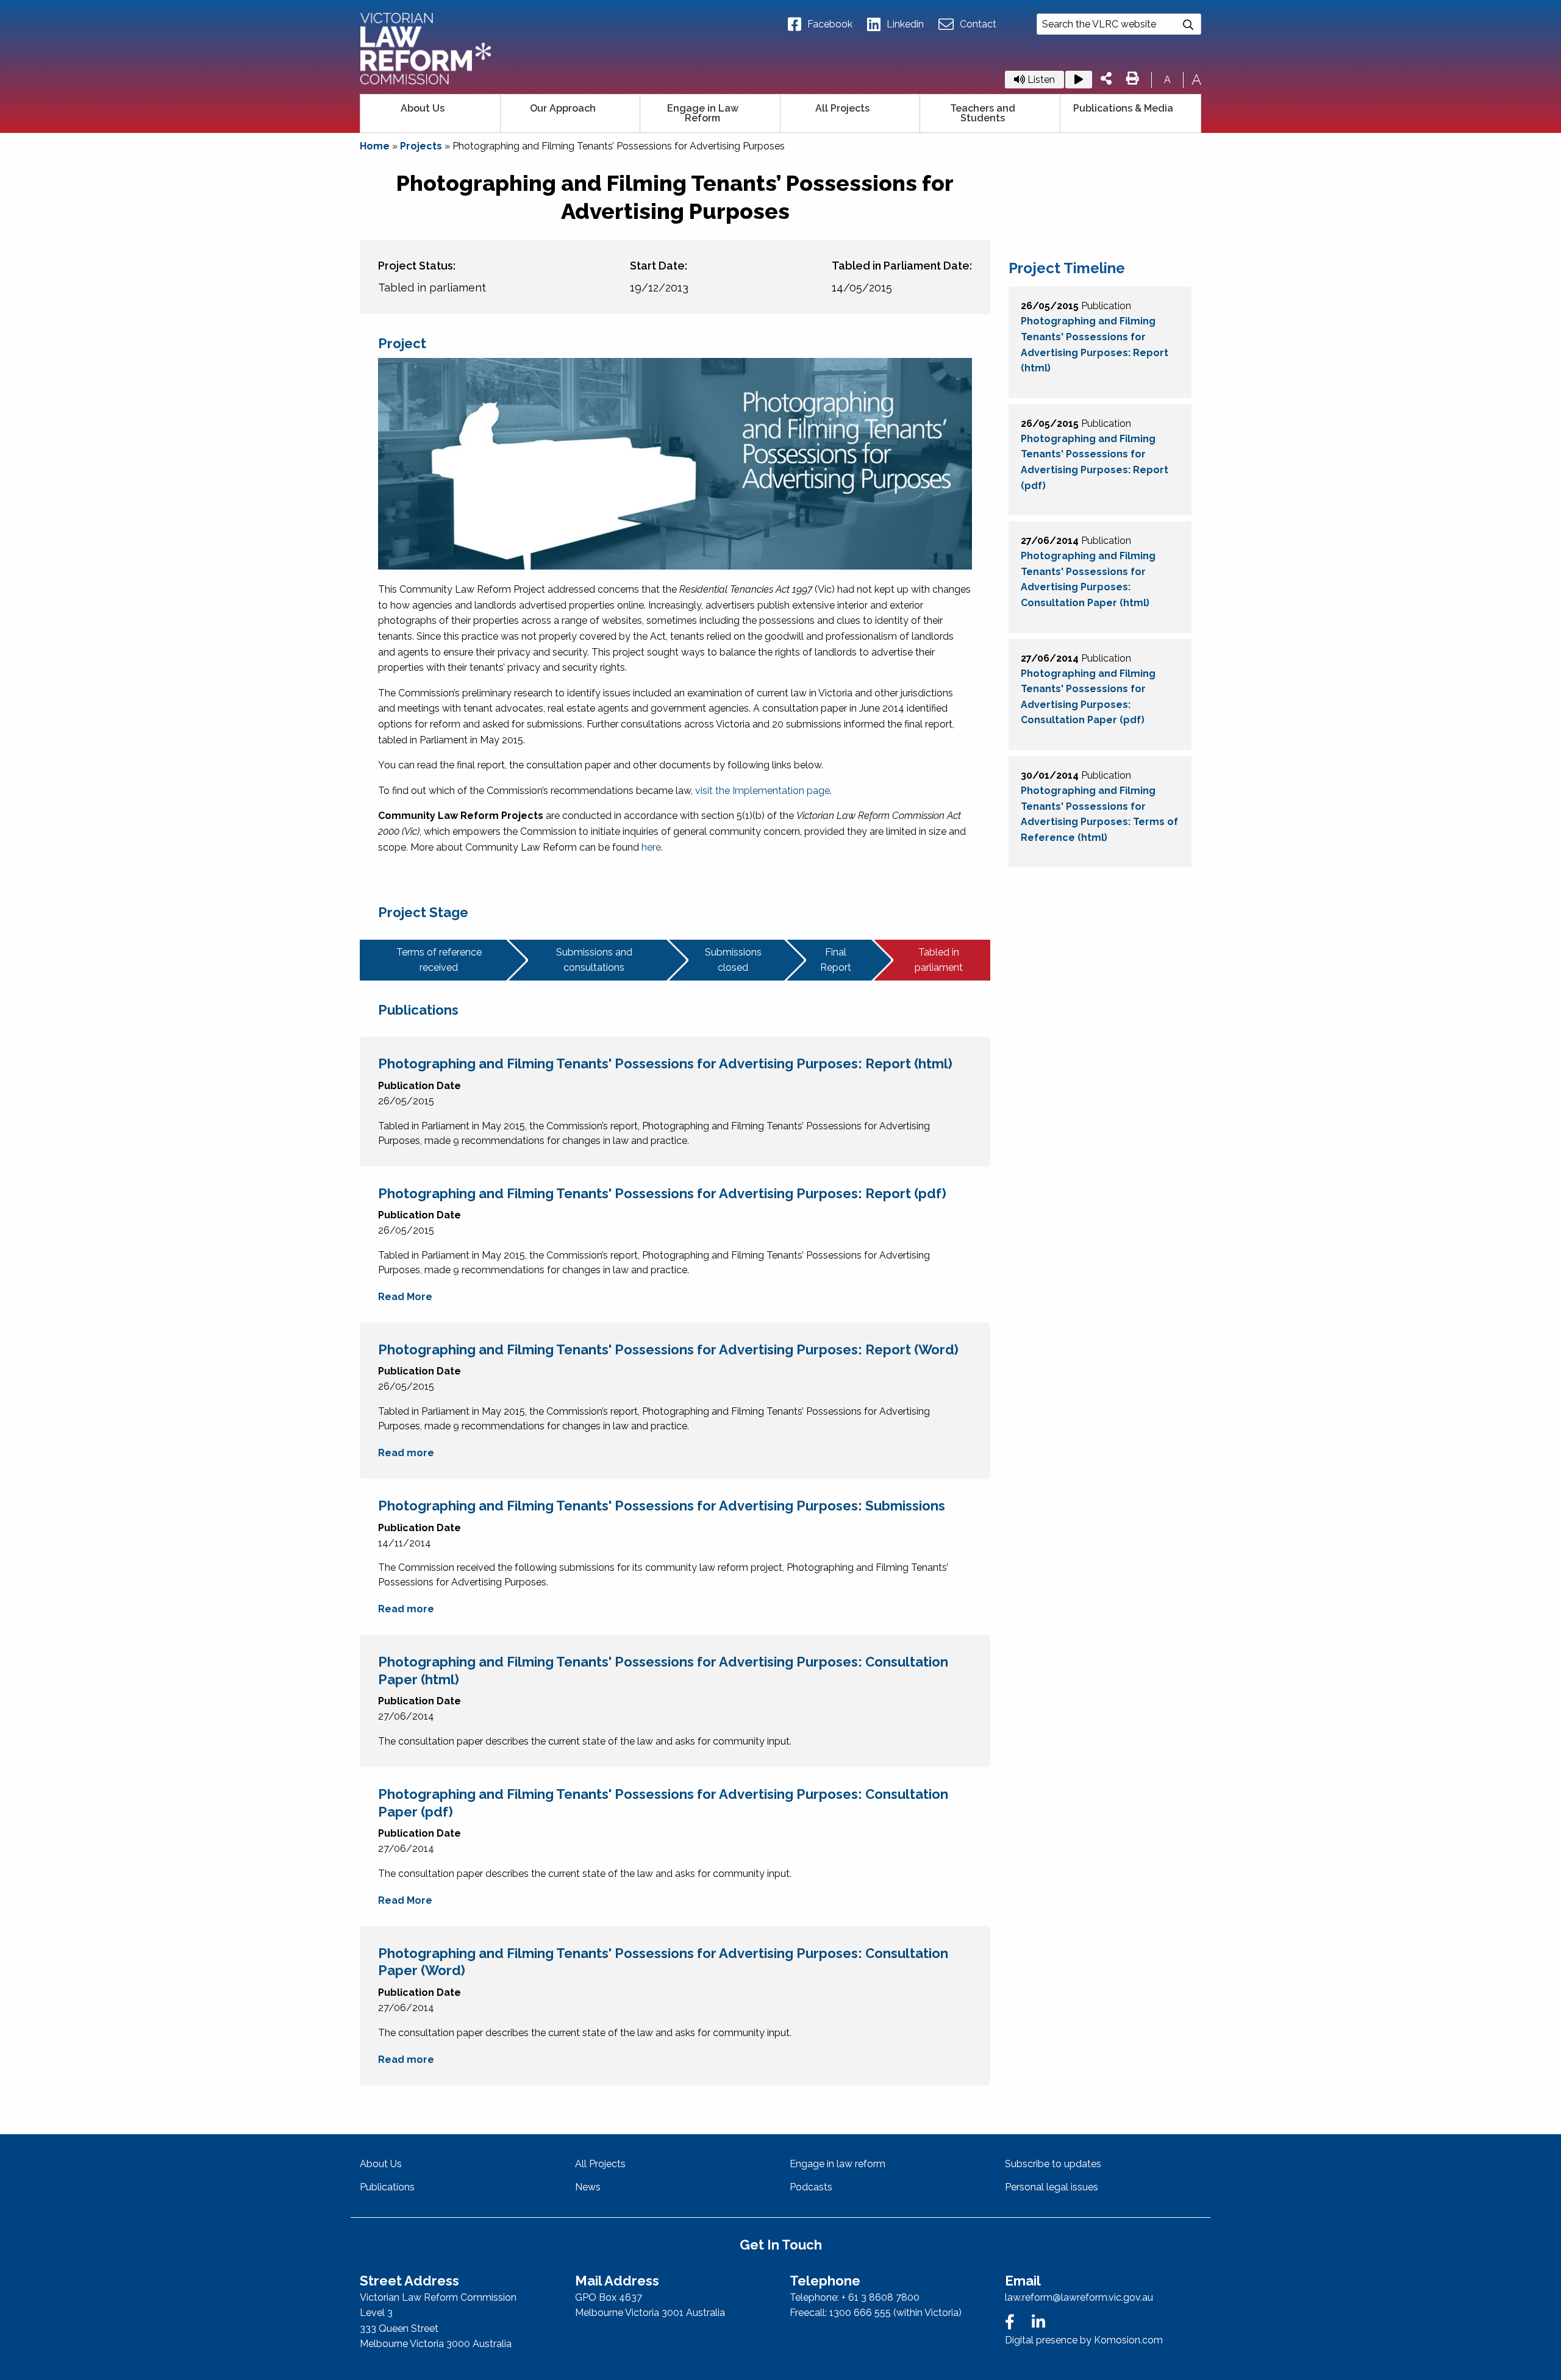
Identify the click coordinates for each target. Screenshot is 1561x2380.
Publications (387, 2187)
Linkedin (905, 24)
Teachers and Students (983, 113)
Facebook (830, 24)
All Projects (842, 108)
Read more (406, 1453)
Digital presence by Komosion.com (1084, 2340)
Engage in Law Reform (703, 113)
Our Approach (563, 108)
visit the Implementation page (763, 791)
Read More (405, 1297)
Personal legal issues (1052, 2187)
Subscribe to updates (1053, 2164)
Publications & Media (1123, 108)
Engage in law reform (838, 2164)
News (588, 2187)
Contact (978, 24)
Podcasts (811, 2187)
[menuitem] (430, 113)
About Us (423, 108)
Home (375, 146)
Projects (421, 146)
